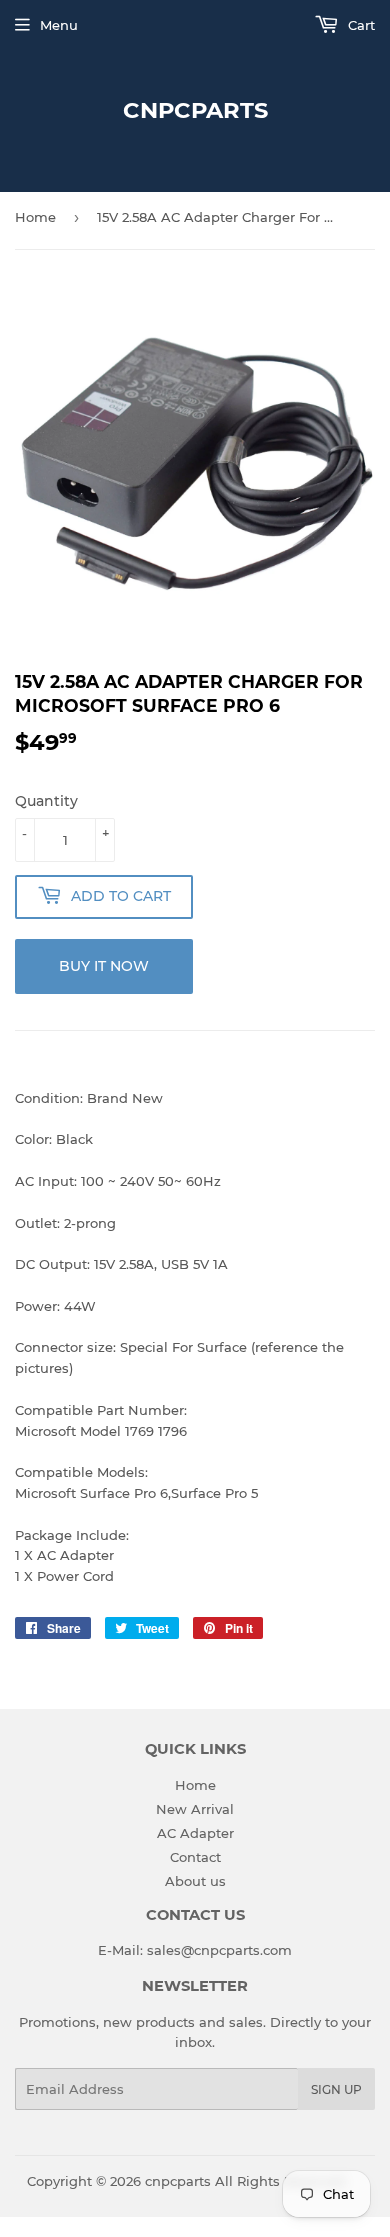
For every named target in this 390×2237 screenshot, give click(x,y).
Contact (195, 1857)
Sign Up (336, 2089)
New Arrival (195, 1809)
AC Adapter (195, 1833)
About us (195, 1881)
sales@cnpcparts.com (219, 1950)
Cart (359, 25)
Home (35, 217)
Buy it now (104, 966)
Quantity (46, 801)
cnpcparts (195, 110)
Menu (59, 25)
